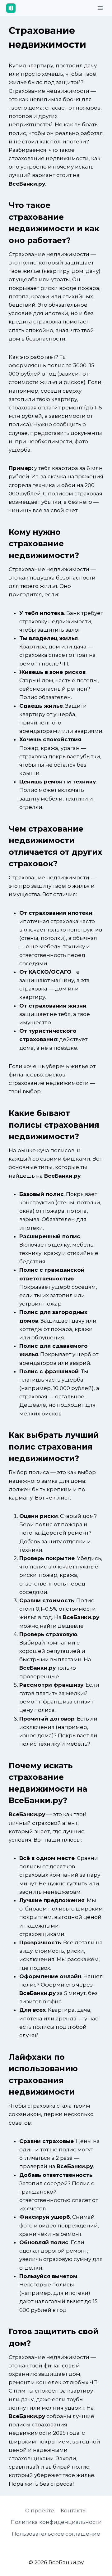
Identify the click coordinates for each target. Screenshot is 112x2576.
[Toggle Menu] (100, 8)
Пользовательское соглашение (56, 2534)
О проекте (40, 2511)
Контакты (74, 2511)
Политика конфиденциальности (56, 2522)
